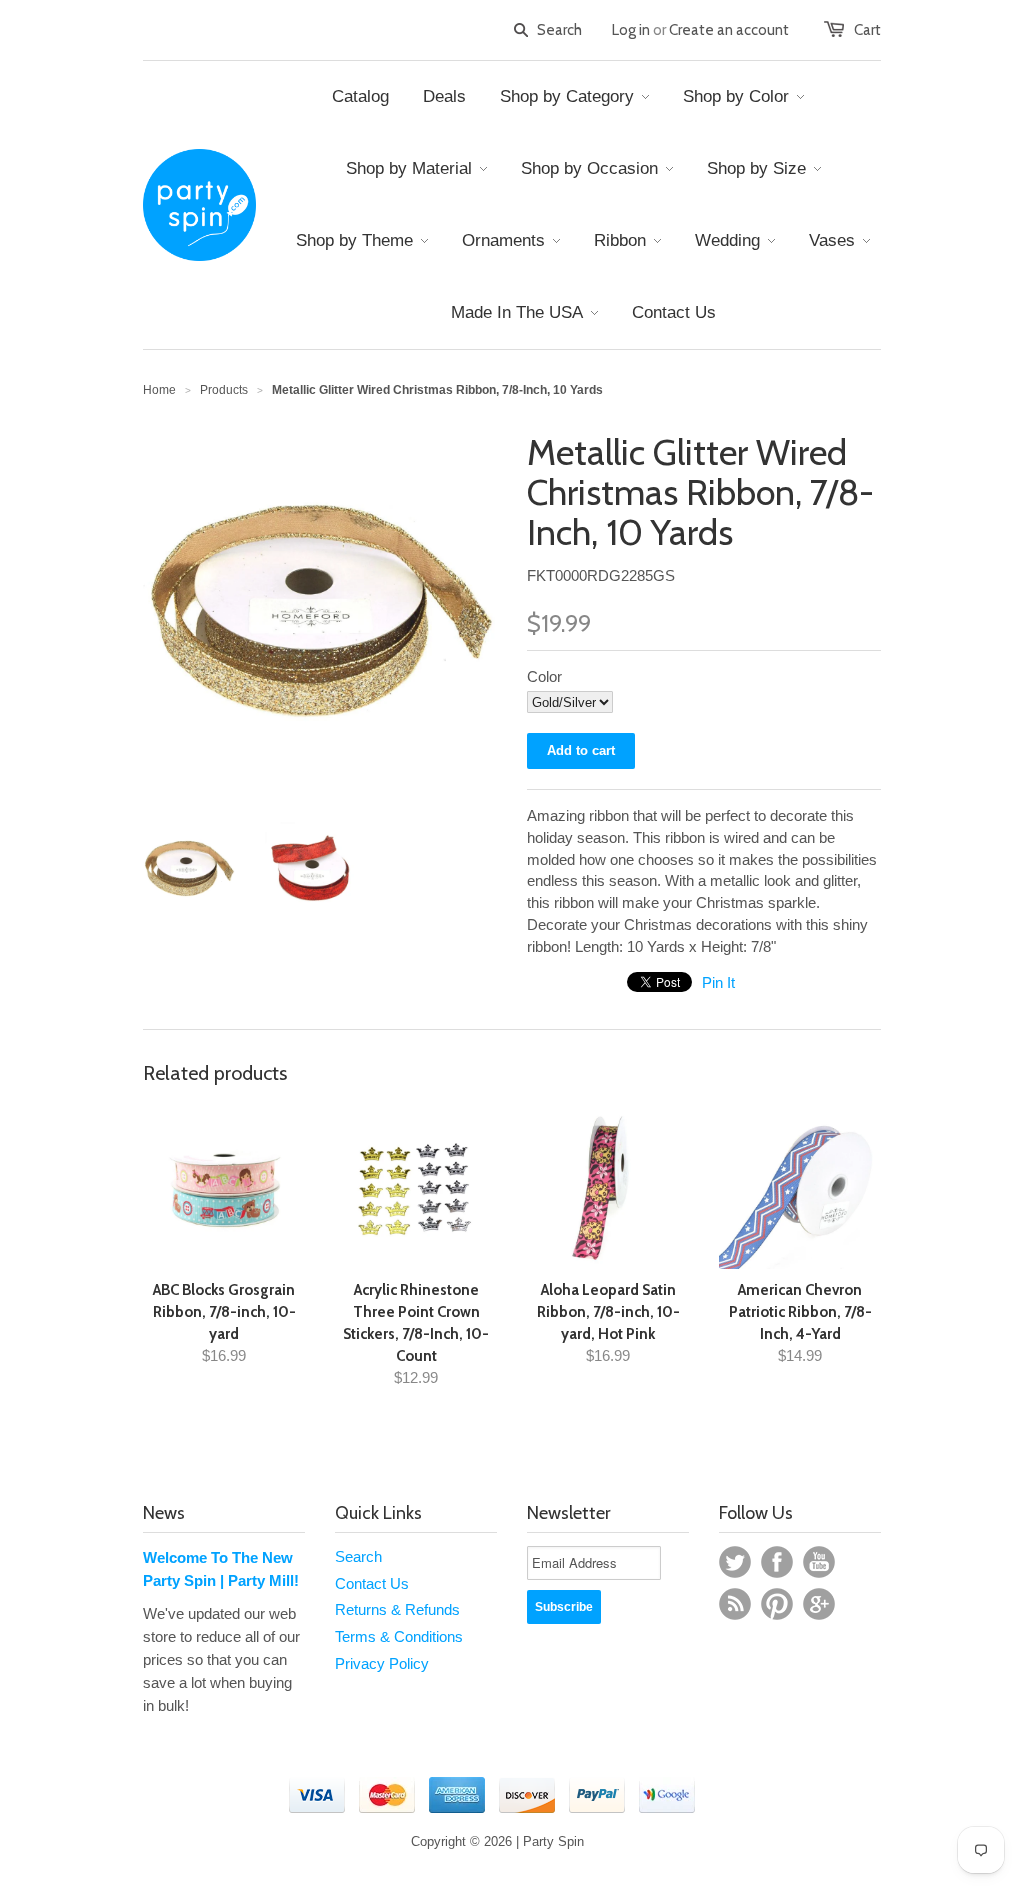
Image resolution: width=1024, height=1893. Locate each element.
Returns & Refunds (397, 1609)
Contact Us (372, 1583)
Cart (867, 30)
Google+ (819, 1604)
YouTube (819, 1562)
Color (544, 676)
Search (358, 1556)
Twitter (735, 1562)
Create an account (729, 30)
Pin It (718, 982)
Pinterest (777, 1604)
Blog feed (735, 1604)
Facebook (777, 1562)
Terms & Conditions (399, 1636)
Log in (631, 30)
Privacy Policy (382, 1663)
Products (224, 390)
